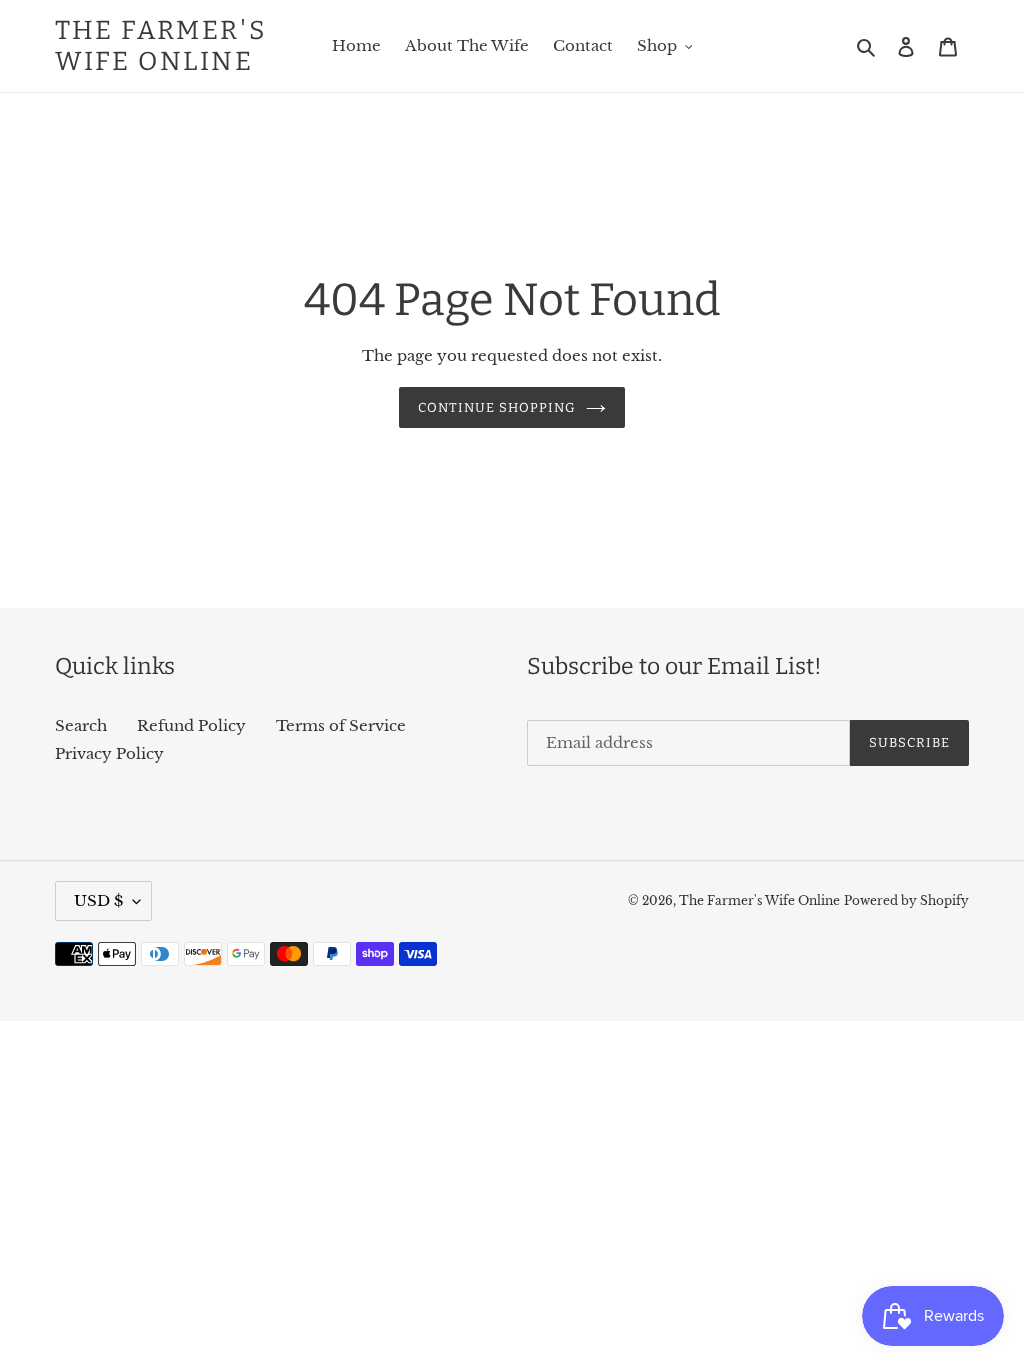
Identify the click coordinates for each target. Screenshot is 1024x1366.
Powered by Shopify (906, 900)
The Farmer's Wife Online (161, 46)
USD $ (98, 900)
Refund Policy (191, 725)
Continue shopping (497, 407)
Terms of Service (341, 725)
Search (81, 725)
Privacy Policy (109, 753)
